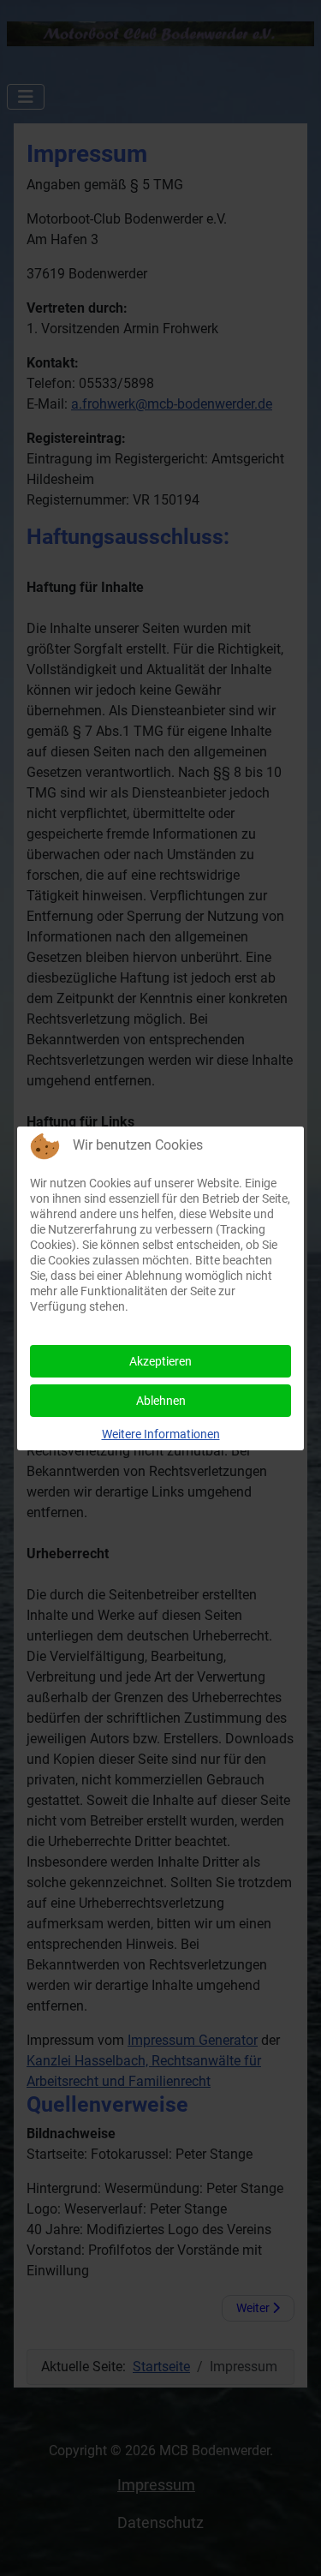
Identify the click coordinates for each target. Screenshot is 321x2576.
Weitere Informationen (161, 1434)
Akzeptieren (160, 1361)
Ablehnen (161, 1401)
